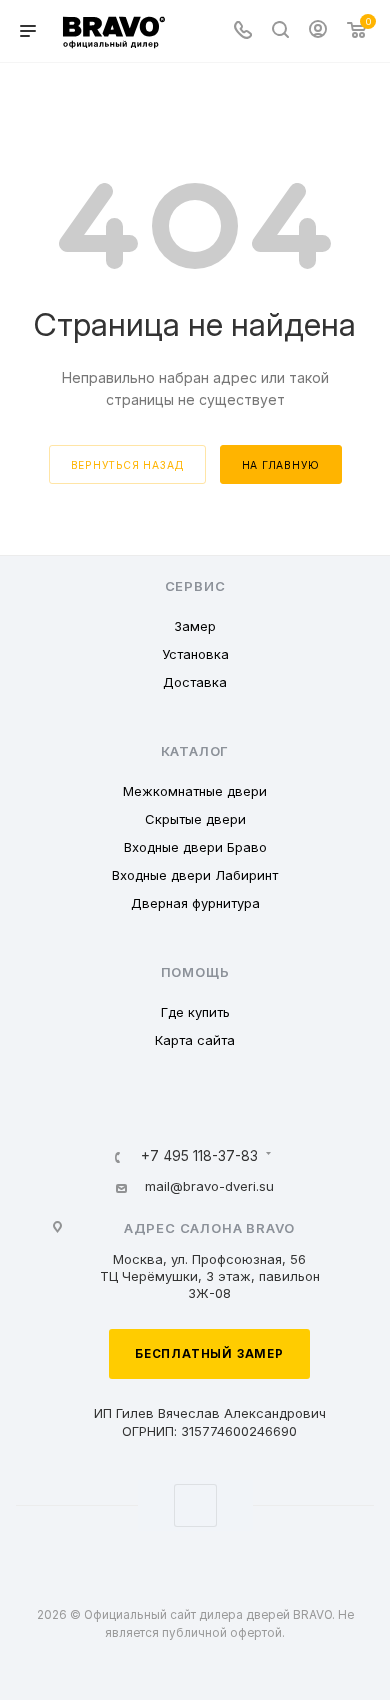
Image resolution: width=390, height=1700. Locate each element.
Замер (195, 626)
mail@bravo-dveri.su (209, 1186)
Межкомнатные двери (195, 791)
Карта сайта (195, 1040)
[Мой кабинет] (318, 31)
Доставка (195, 682)
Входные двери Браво (195, 847)
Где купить (195, 1012)
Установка (195, 654)
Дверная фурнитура (195, 903)
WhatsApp (195, 1505)
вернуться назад (127, 465)
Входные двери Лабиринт (195, 875)
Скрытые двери (195, 819)
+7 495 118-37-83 (199, 1157)
